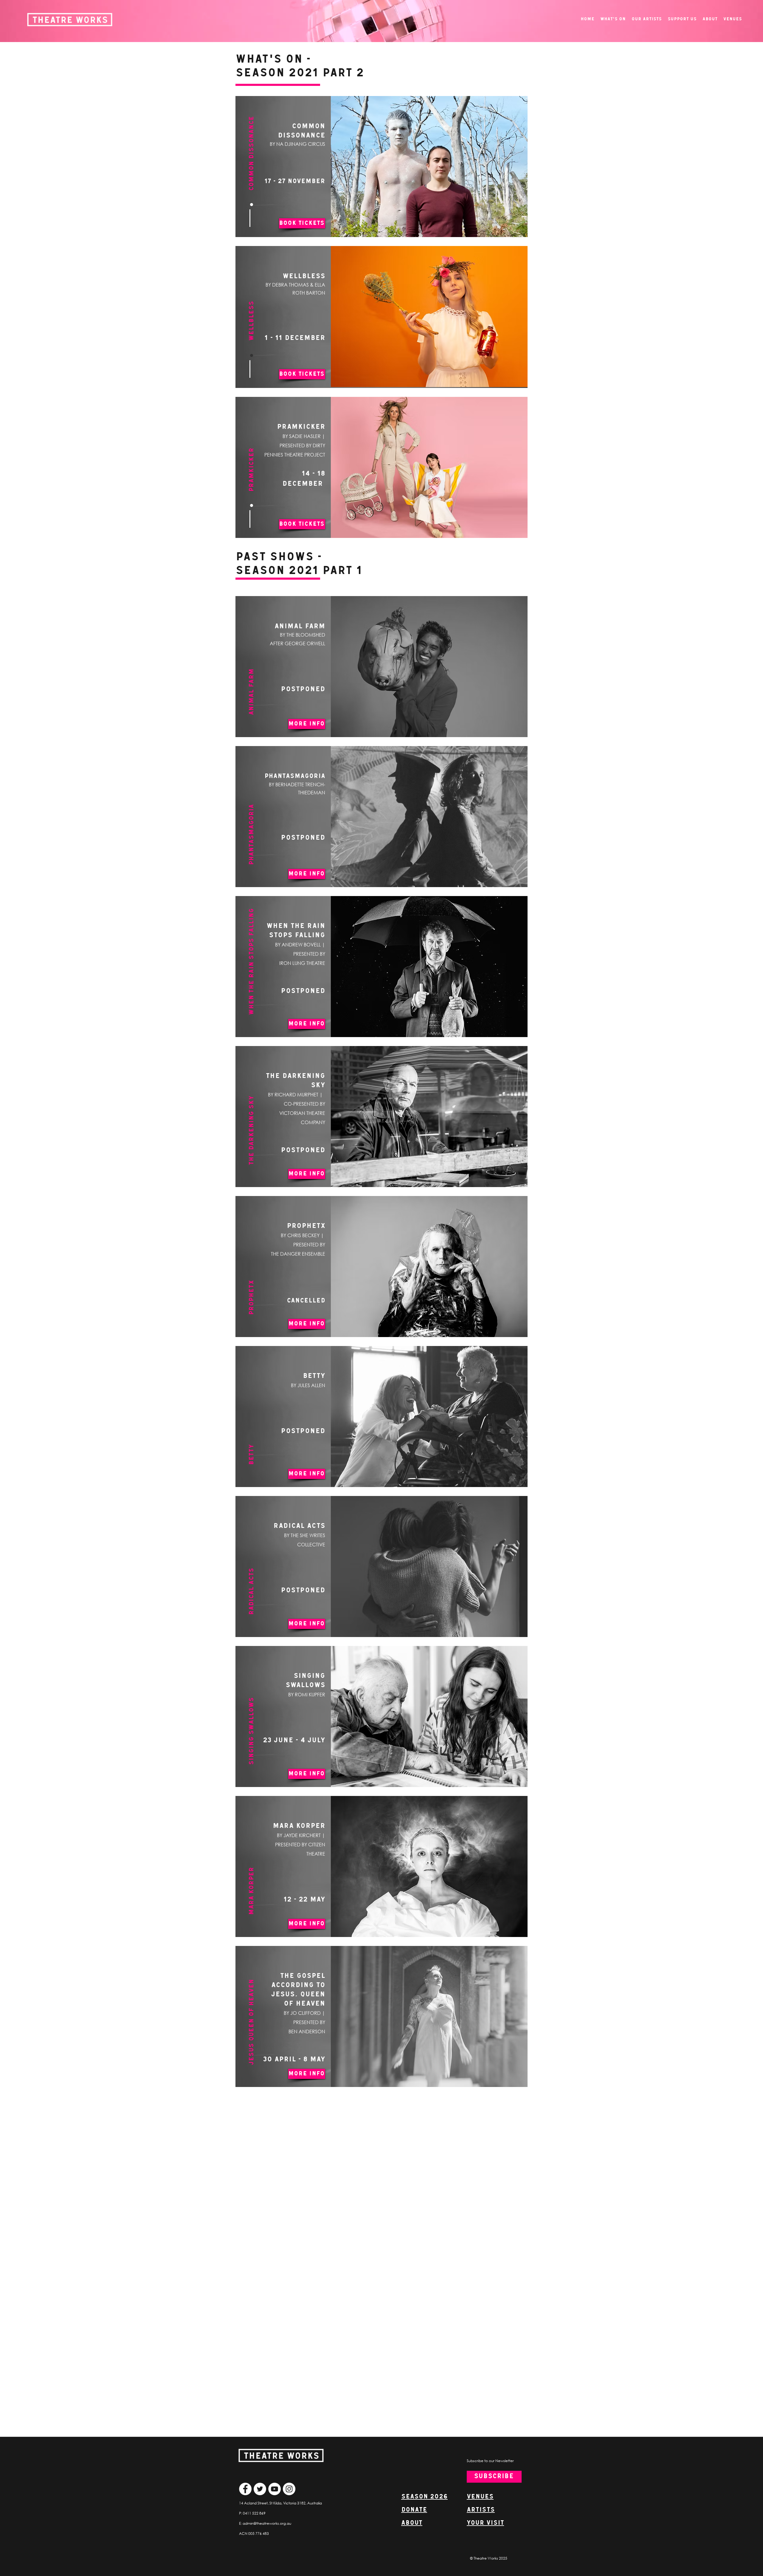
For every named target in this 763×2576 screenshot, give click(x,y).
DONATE (414, 2510)
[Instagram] (289, 2489)
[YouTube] (275, 2489)
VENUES (480, 2497)
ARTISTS (481, 2510)
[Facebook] (245, 2489)
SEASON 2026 (424, 2497)
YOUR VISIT (485, 2523)
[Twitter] (260, 2489)
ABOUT (412, 2523)
